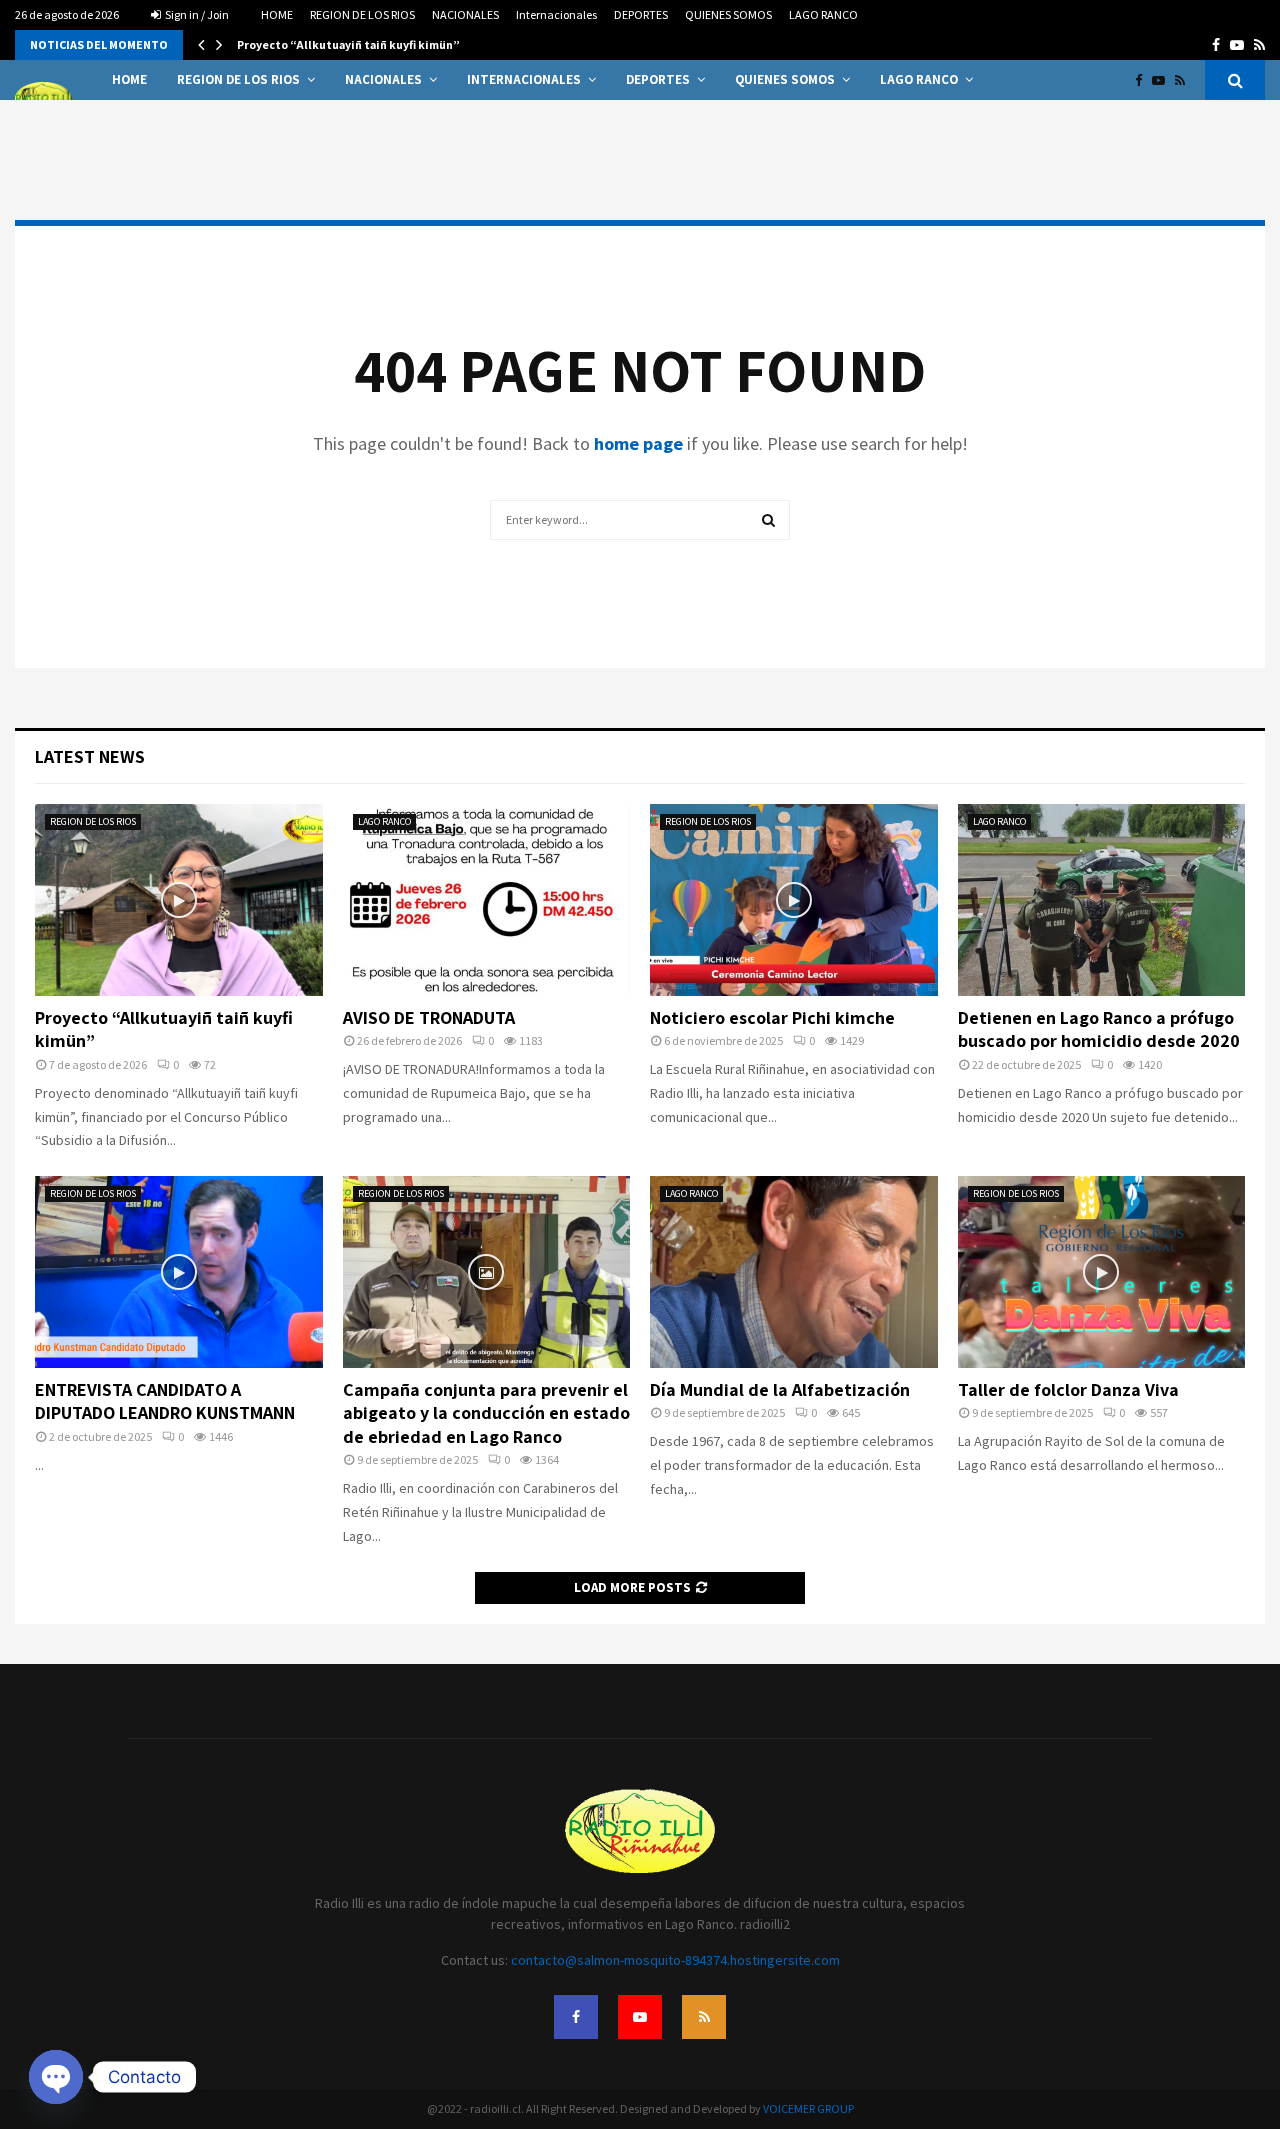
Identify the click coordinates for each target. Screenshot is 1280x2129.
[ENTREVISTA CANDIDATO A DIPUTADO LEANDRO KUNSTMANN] (179, 1272)
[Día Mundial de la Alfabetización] (794, 1272)
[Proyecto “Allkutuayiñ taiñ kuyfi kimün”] (179, 900)
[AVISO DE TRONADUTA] (487, 900)
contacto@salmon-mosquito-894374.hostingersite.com (675, 1960)
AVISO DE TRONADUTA (429, 1017)
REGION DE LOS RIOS (362, 14)
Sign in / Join (196, 14)
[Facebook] (1143, 80)
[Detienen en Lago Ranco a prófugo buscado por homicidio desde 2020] (1102, 900)
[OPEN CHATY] (56, 2077)
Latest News (90, 756)
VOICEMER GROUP (808, 2108)
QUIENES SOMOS (728, 14)
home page (638, 443)
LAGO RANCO (823, 14)
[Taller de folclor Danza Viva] (1102, 1272)
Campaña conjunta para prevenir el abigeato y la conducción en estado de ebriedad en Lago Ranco (486, 1413)
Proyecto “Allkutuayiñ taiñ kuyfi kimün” (348, 44)
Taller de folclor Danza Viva (1068, 1389)
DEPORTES (641, 14)
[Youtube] (1163, 80)
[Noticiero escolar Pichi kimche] (794, 900)
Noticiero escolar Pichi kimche (772, 1017)
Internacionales (556, 14)
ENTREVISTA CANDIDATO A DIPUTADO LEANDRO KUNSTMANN (165, 1401)
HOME (277, 14)
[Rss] (1185, 80)
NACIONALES (465, 14)
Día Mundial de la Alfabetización (780, 1389)
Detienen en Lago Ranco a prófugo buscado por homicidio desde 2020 (1099, 1029)
